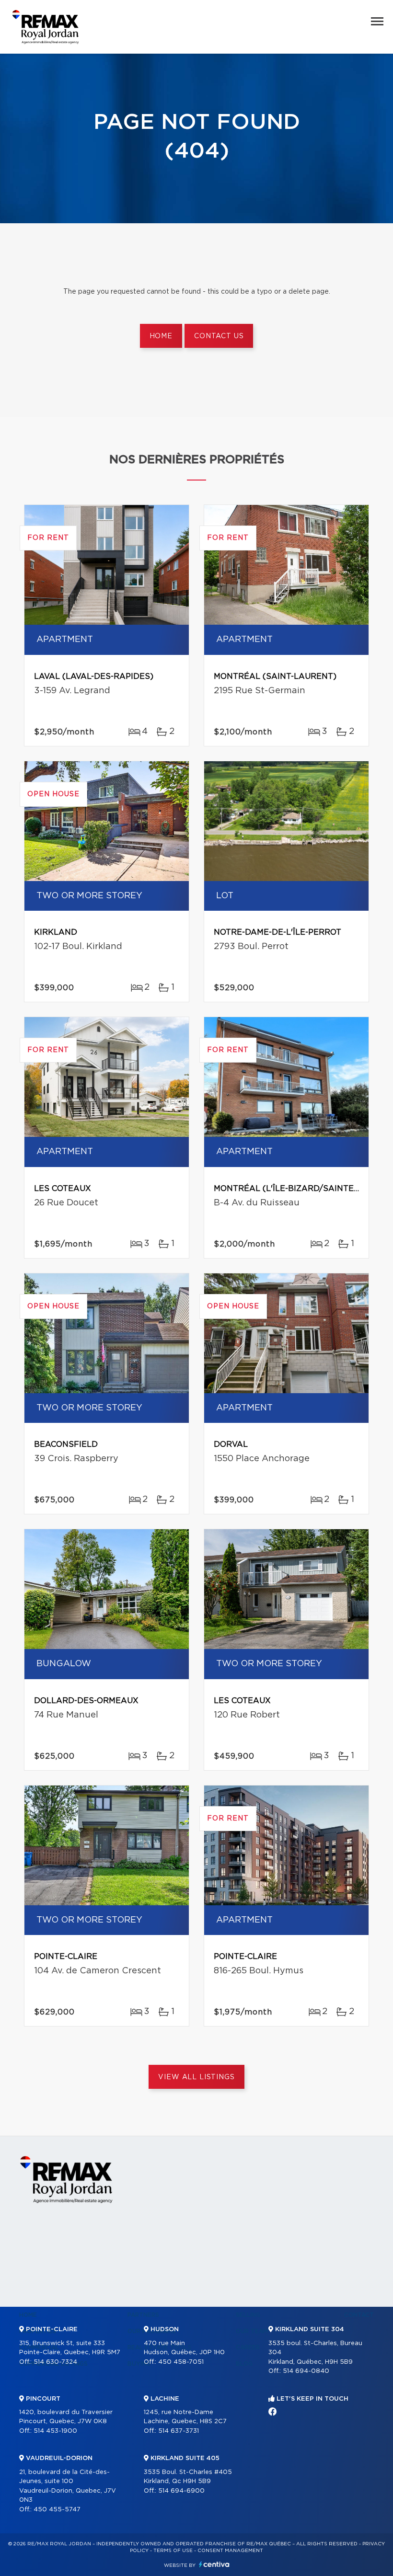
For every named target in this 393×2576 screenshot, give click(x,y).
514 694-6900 (181, 2491)
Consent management (230, 2551)
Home (161, 336)
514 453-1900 (55, 2431)
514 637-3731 (179, 2431)
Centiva (214, 2564)
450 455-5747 (57, 2510)
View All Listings (196, 2077)
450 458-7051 (181, 2362)
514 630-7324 (55, 2362)
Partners (143, 2315)
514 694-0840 (306, 2371)
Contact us (219, 336)
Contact (359, 2315)
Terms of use (173, 2551)
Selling (248, 2315)
